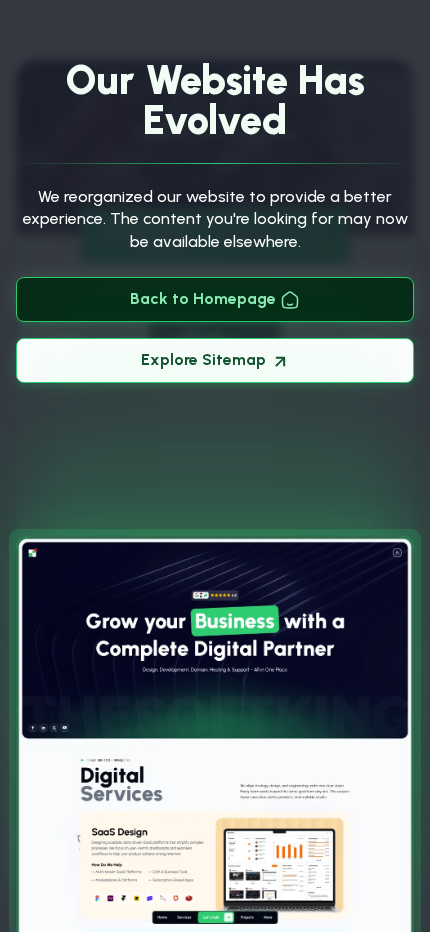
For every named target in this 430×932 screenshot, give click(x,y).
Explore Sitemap (205, 359)
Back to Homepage (205, 298)
